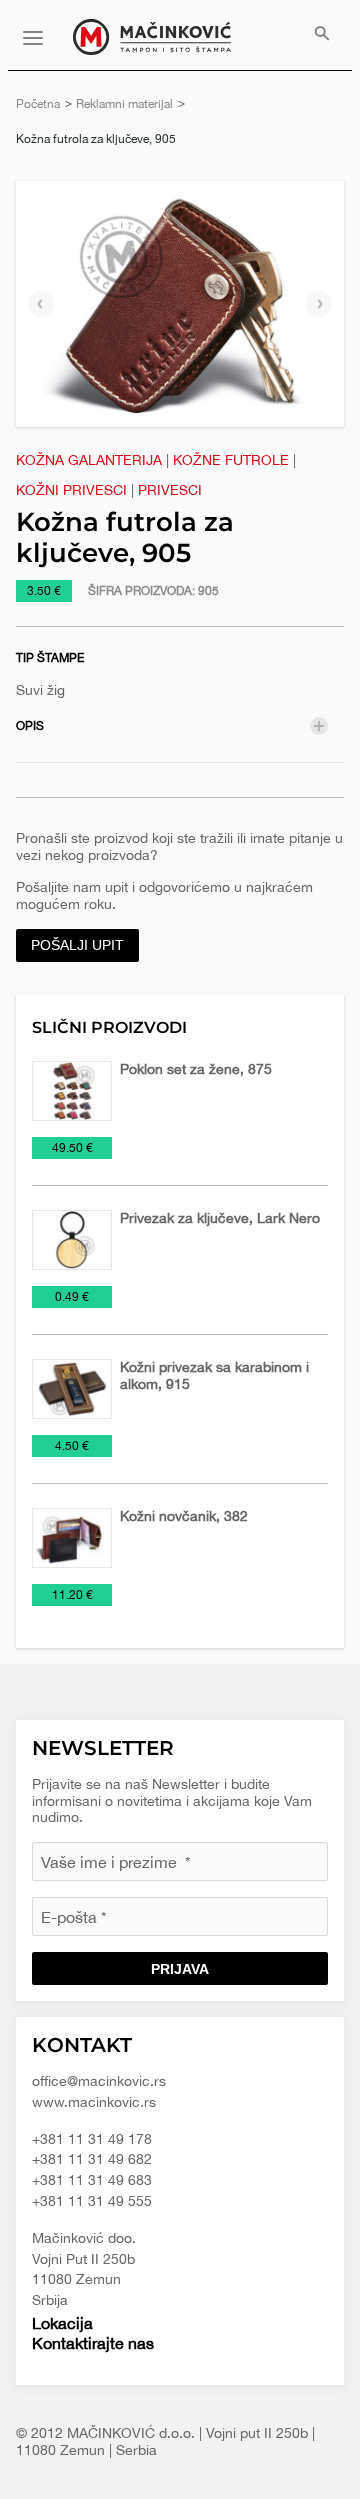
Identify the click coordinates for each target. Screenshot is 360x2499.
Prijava (180, 1969)
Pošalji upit (77, 945)
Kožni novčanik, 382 (184, 1516)
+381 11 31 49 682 (92, 2159)
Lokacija (62, 2323)
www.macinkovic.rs (94, 2102)
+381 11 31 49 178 (92, 2139)
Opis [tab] (30, 726)
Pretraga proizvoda (322, 35)
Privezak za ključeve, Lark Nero (220, 1218)
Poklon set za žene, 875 (196, 1069)
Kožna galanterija (89, 460)
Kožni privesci (71, 490)
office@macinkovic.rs (99, 2081)
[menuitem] (322, 35)
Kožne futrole (231, 460)
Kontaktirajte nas (93, 2343)
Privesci (170, 490)
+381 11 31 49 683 (92, 2180)
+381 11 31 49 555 (92, 2201)
